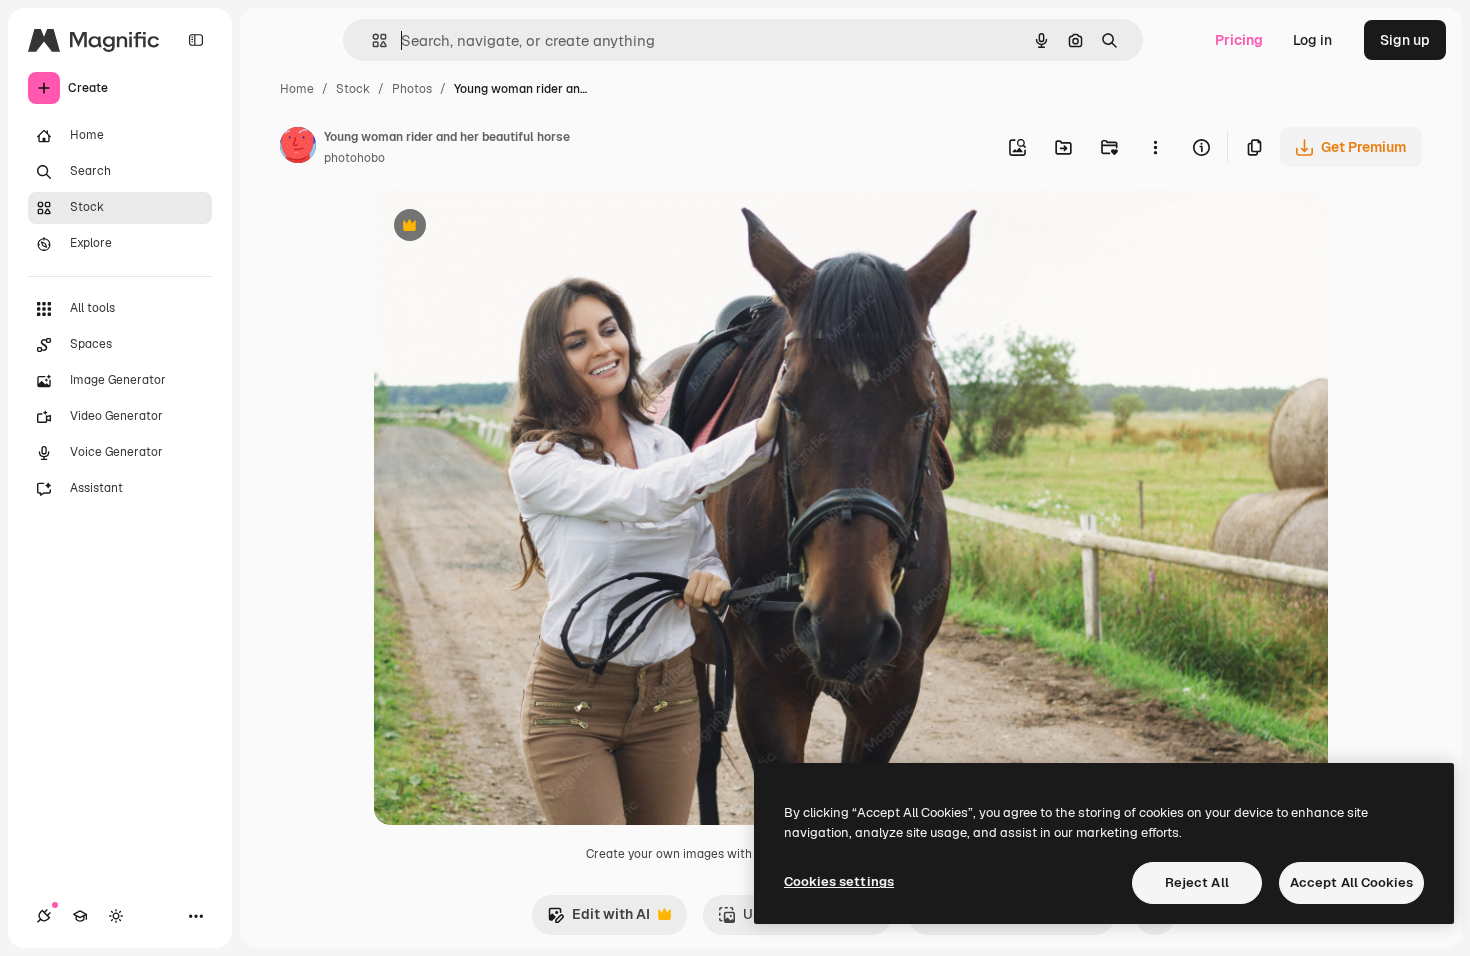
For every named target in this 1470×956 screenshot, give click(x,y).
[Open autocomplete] (371, 40)
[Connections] (44, 916)
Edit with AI (598, 919)
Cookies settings (839, 881)
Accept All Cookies (1351, 882)
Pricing (1239, 40)
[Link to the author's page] (298, 148)
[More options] (1155, 147)
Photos (412, 89)
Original (502, 227)
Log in (1312, 40)
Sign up (1405, 40)
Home (297, 89)
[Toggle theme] (116, 916)
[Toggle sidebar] (196, 40)
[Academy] (80, 916)
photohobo (354, 158)
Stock (353, 89)
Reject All (1197, 882)
